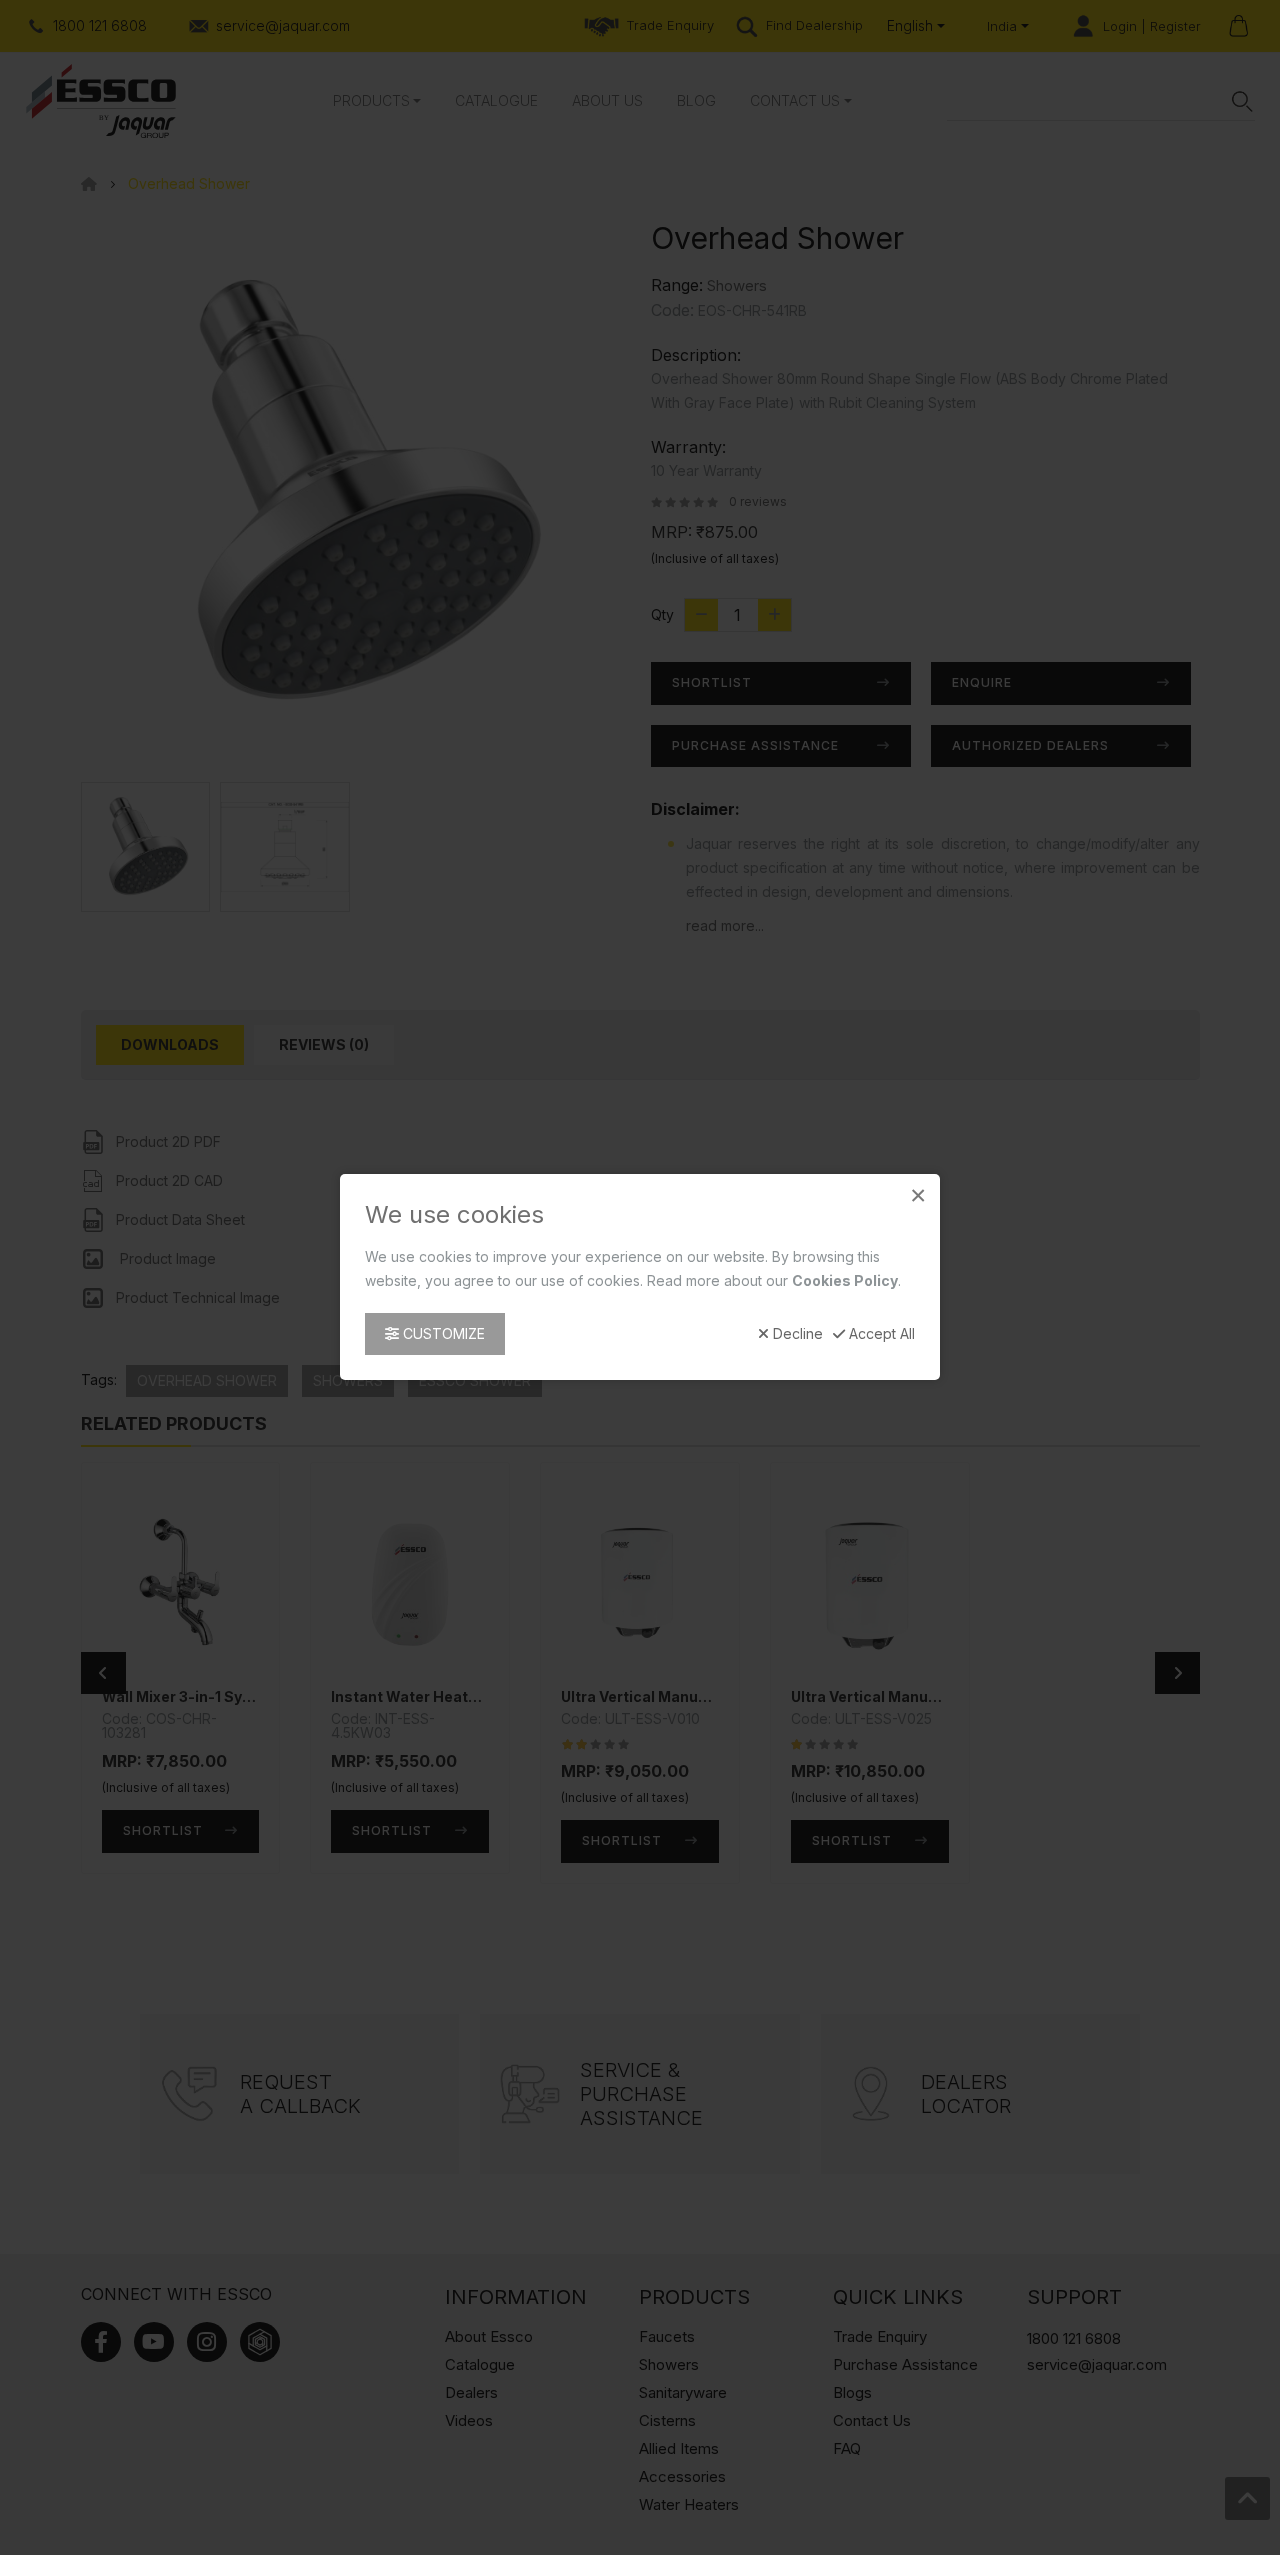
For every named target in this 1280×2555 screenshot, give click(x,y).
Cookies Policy (845, 1281)
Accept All (880, 1335)
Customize (442, 1334)
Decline (796, 1335)
